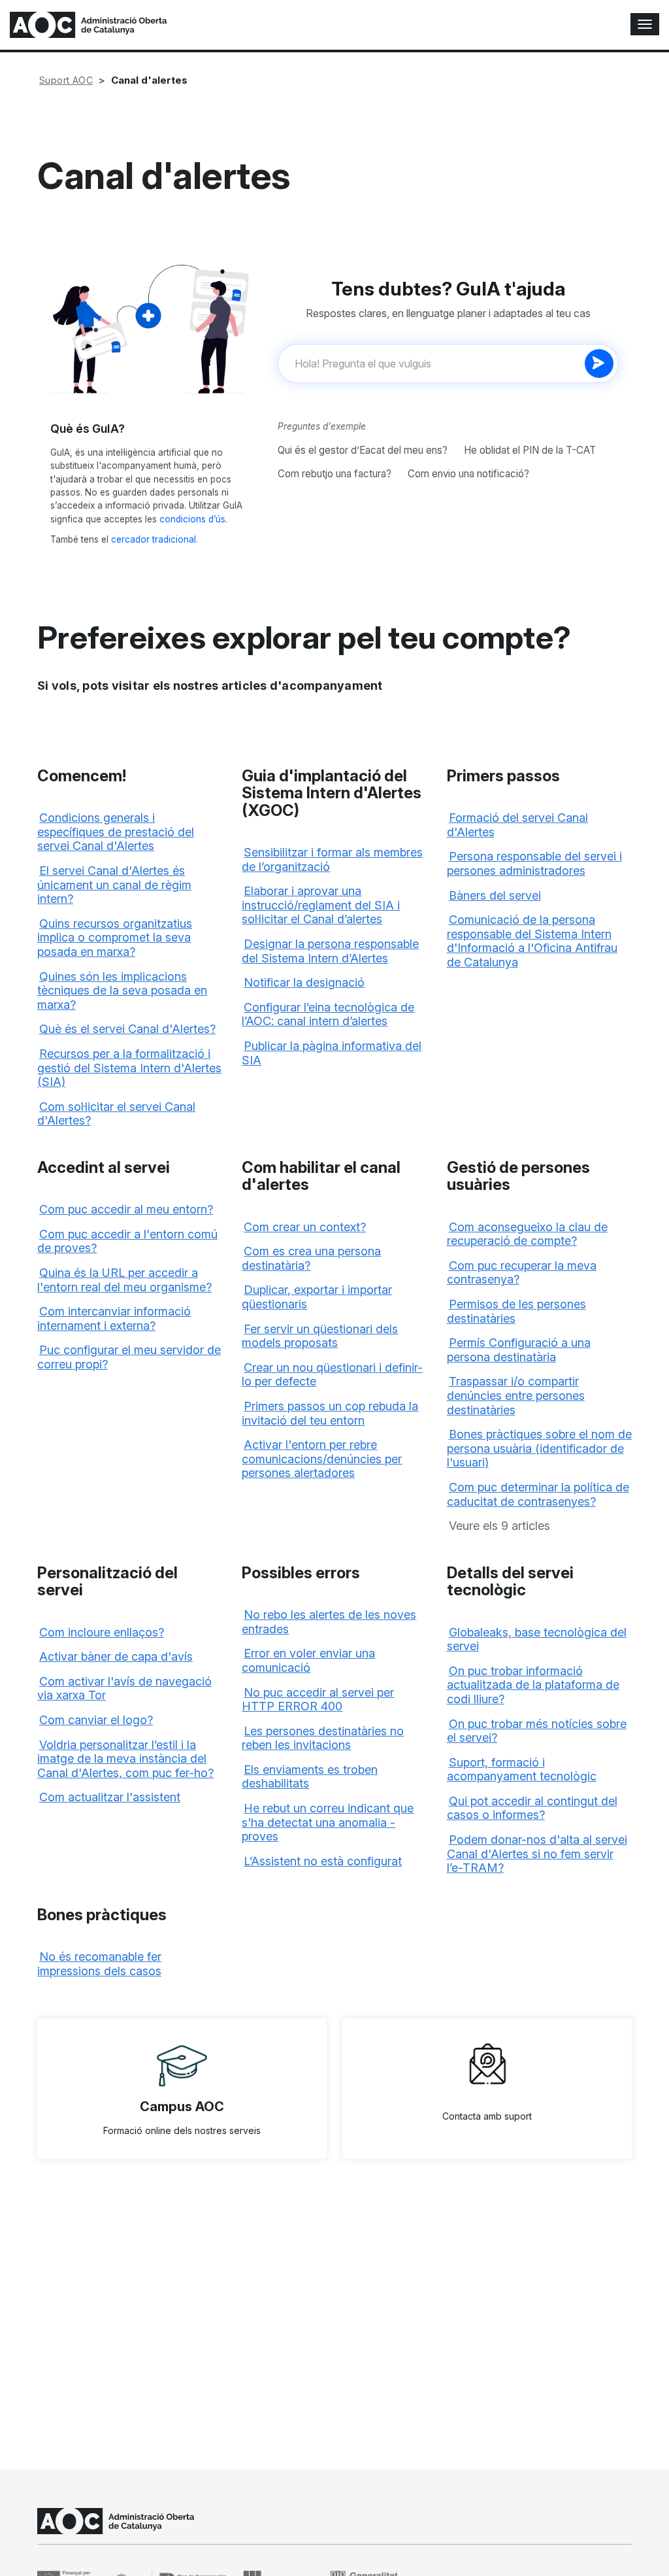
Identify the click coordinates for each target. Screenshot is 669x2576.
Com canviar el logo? (96, 1720)
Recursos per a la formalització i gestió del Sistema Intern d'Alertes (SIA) (129, 1068)
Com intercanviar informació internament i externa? (114, 1318)
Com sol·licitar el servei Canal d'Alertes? (116, 1114)
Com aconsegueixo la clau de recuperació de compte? (527, 1234)
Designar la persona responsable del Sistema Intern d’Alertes (330, 951)
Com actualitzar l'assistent (110, 1797)
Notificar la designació (304, 982)
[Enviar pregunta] (599, 364)
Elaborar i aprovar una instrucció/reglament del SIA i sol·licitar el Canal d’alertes (321, 905)
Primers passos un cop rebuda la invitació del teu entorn (330, 1413)
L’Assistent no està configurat (323, 1861)
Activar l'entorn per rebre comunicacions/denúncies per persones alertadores (322, 1459)
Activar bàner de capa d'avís (116, 1656)
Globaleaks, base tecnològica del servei (537, 1639)
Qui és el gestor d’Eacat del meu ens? (363, 450)
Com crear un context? (305, 1227)
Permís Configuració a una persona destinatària (519, 1350)
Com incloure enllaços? (102, 1632)
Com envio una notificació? (468, 474)
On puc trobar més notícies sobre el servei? (537, 1731)
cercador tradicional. (155, 539)
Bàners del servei (495, 895)
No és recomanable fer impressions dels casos (99, 1964)
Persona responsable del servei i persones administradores (534, 863)
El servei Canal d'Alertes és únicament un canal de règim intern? (114, 885)
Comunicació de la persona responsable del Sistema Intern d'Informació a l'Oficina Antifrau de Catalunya (532, 941)
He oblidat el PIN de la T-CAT (530, 450)
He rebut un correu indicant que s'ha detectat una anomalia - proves (328, 1822)
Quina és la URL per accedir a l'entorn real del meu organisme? (124, 1280)
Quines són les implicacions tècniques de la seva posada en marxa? (122, 991)
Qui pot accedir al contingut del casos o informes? (532, 1808)
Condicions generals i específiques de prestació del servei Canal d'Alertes (116, 832)
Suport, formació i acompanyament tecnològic (522, 1770)
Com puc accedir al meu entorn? (126, 1209)
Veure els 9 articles (499, 1526)
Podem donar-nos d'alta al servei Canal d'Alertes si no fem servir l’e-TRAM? (537, 1854)
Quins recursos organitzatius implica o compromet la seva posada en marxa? (115, 938)
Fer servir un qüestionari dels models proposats (320, 1336)
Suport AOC (66, 80)
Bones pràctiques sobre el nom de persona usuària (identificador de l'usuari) (539, 1448)
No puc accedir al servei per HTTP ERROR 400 (318, 1700)
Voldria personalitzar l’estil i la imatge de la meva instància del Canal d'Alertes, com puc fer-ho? (125, 1759)
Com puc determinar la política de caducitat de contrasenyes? (538, 1494)
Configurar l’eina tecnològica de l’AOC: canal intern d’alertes (328, 1014)
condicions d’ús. (193, 519)
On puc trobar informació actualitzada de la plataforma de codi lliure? (533, 1685)
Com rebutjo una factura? (334, 474)
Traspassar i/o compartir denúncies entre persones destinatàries (516, 1395)
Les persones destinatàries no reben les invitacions (323, 1738)
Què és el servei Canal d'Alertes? (127, 1029)
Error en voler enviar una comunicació (308, 1660)
